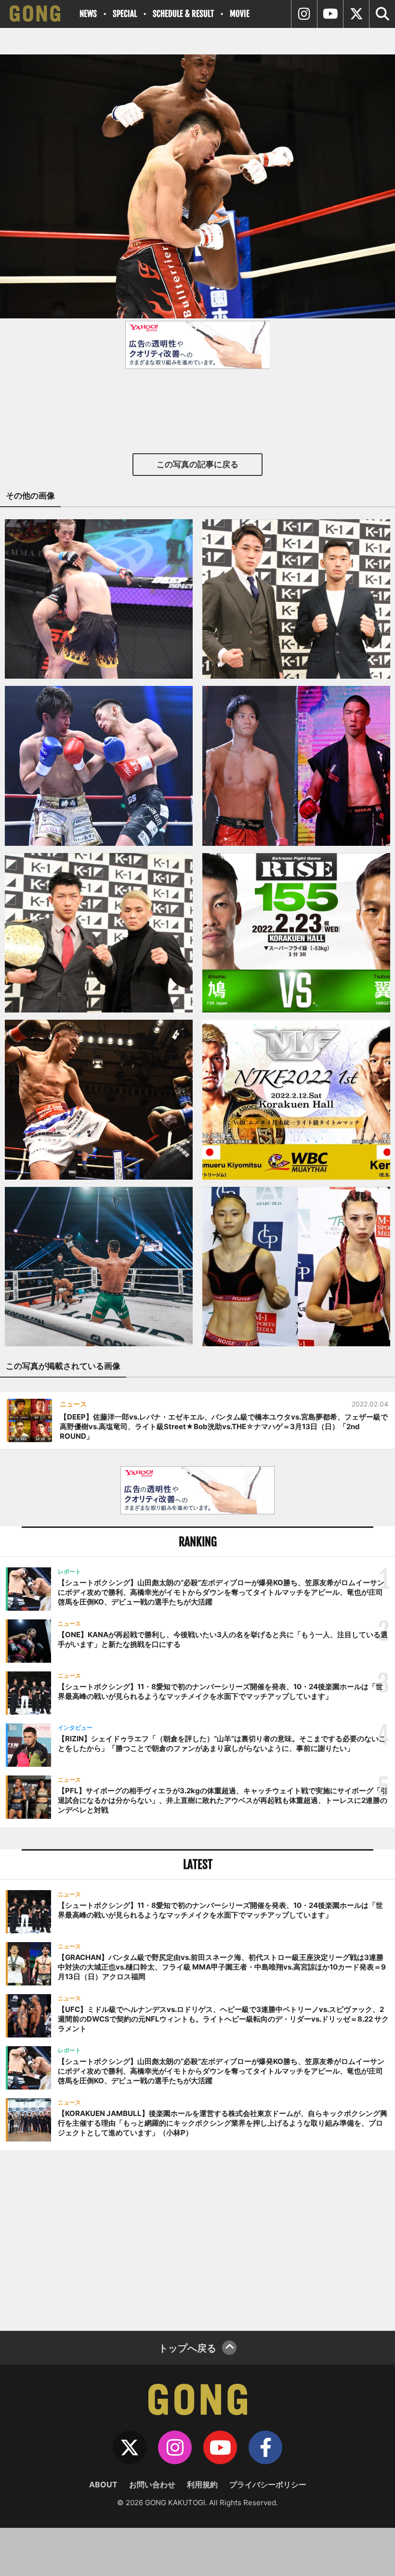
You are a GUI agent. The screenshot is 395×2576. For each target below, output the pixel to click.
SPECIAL (125, 14)
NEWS (88, 14)
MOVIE (240, 14)
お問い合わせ (152, 2484)
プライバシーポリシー (268, 2484)
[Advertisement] (197, 2239)
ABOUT (103, 2484)
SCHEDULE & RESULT (183, 14)
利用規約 (202, 2484)
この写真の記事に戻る (197, 464)
